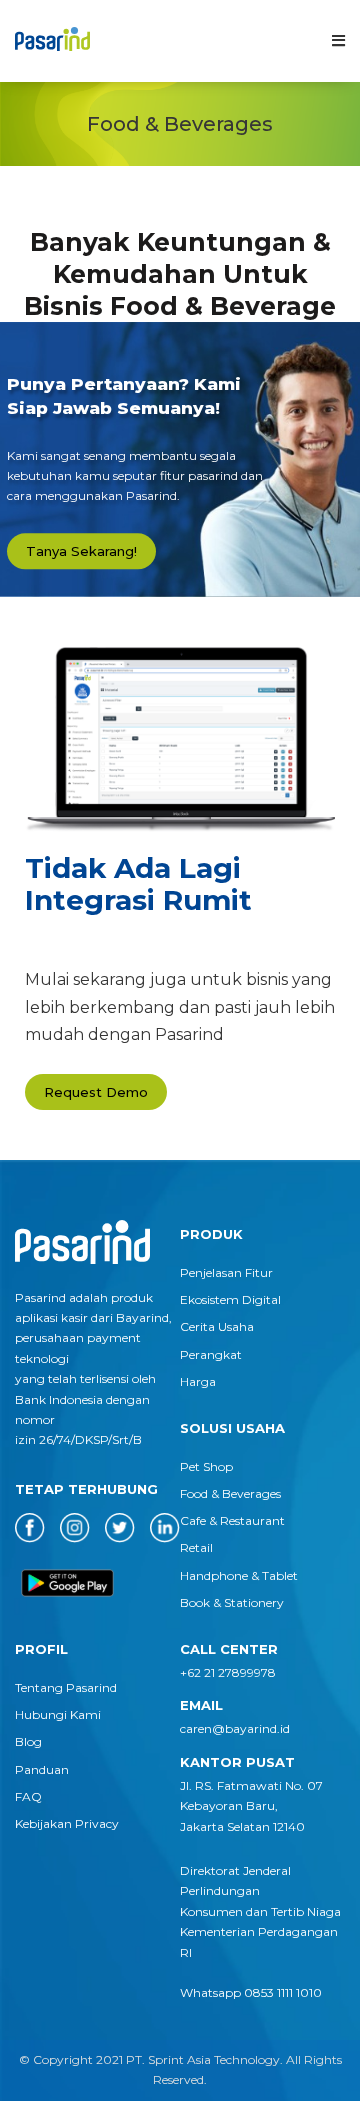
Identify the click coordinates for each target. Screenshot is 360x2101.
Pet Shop (206, 1466)
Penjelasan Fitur (226, 1272)
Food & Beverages (230, 1493)
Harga (198, 1381)
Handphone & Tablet (239, 1575)
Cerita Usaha (217, 1326)
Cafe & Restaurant (232, 1520)
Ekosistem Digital (230, 1299)
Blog (28, 1741)
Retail (196, 1547)
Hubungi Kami (58, 1714)
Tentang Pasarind (66, 1687)
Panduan (42, 1769)
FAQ (28, 1796)
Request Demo (96, 1092)
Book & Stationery (232, 1602)
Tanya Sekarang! (81, 551)
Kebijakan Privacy (67, 1823)
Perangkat (211, 1354)
